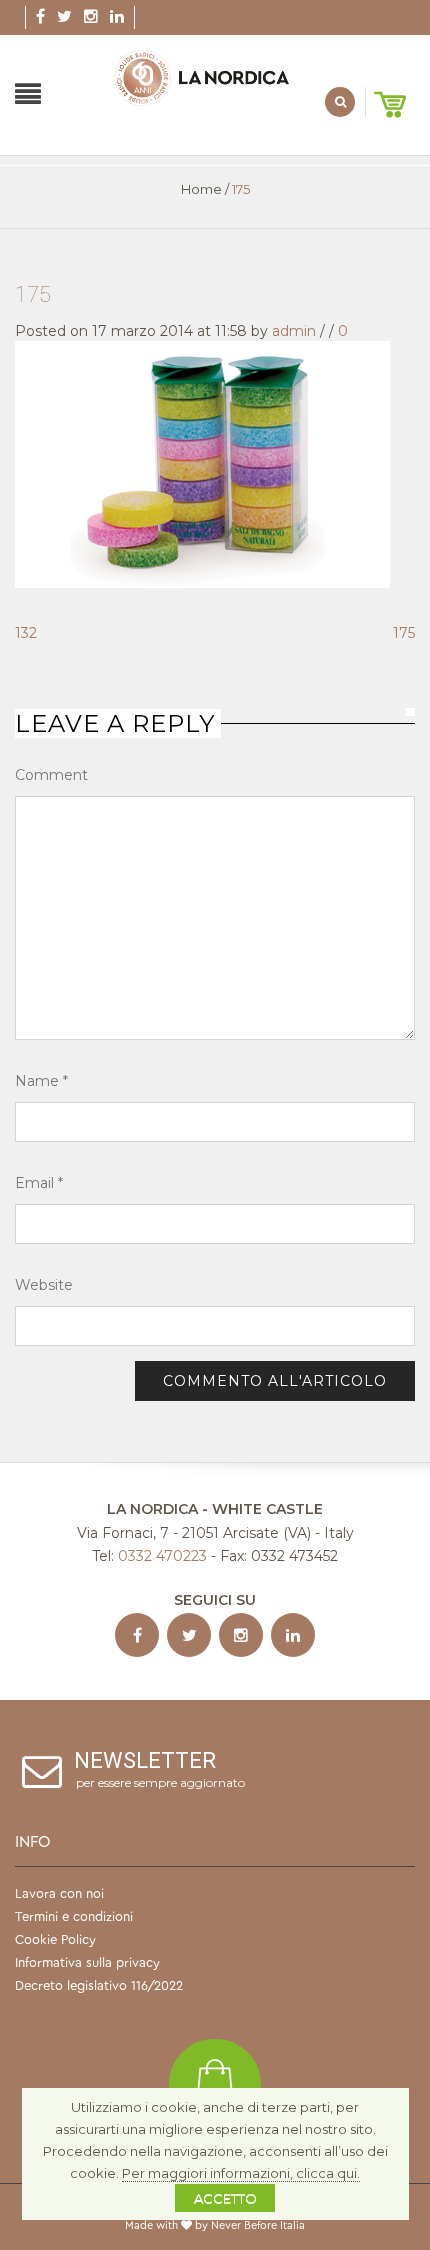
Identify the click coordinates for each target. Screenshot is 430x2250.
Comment (51, 775)
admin (294, 331)
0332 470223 (162, 1556)
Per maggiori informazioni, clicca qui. (241, 2173)
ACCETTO (225, 2198)
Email (39, 1183)
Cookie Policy (55, 1939)
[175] (202, 463)
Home (201, 189)
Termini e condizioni (74, 1916)
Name (41, 1081)
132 (26, 633)
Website (44, 1285)
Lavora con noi (59, 1893)
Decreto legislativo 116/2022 (99, 1985)
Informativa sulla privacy (87, 1962)
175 (33, 294)
